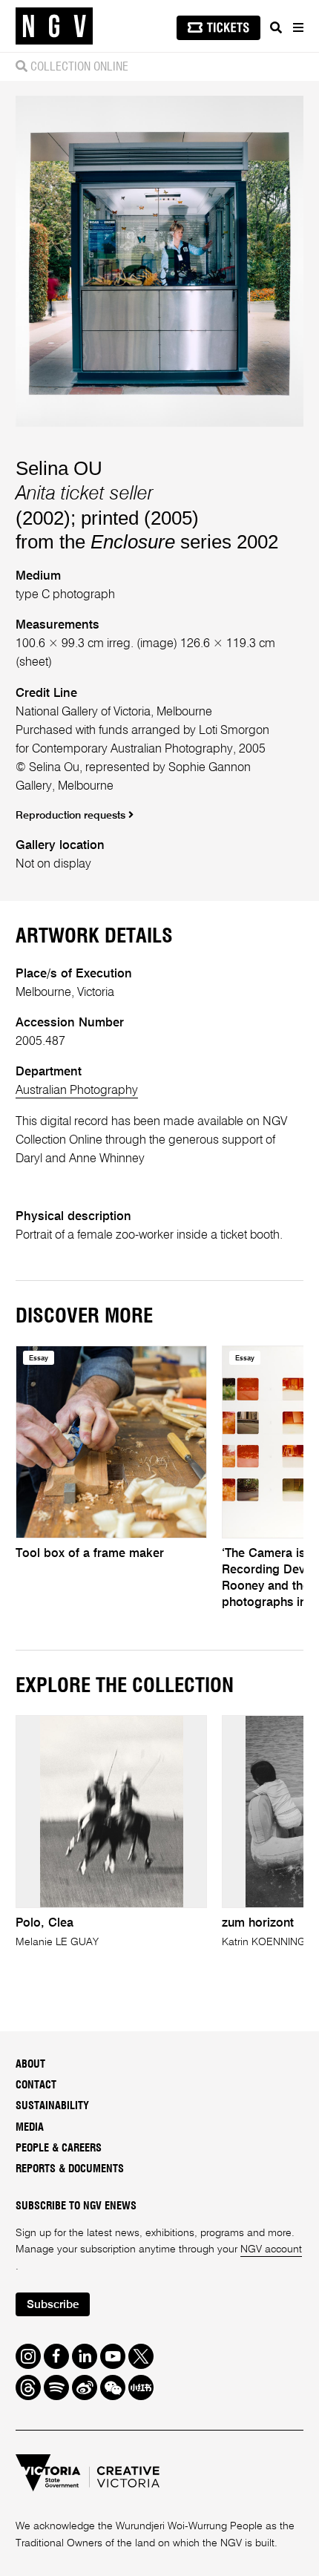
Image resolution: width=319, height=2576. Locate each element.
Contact (36, 2085)
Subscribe (53, 2305)
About (30, 2064)
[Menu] (297, 27)
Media (30, 2127)
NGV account (271, 2249)
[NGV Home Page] (54, 26)
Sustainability (52, 2106)
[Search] (276, 27)
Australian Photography (77, 1091)
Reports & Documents (70, 2169)
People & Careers (59, 2148)
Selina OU (59, 468)
